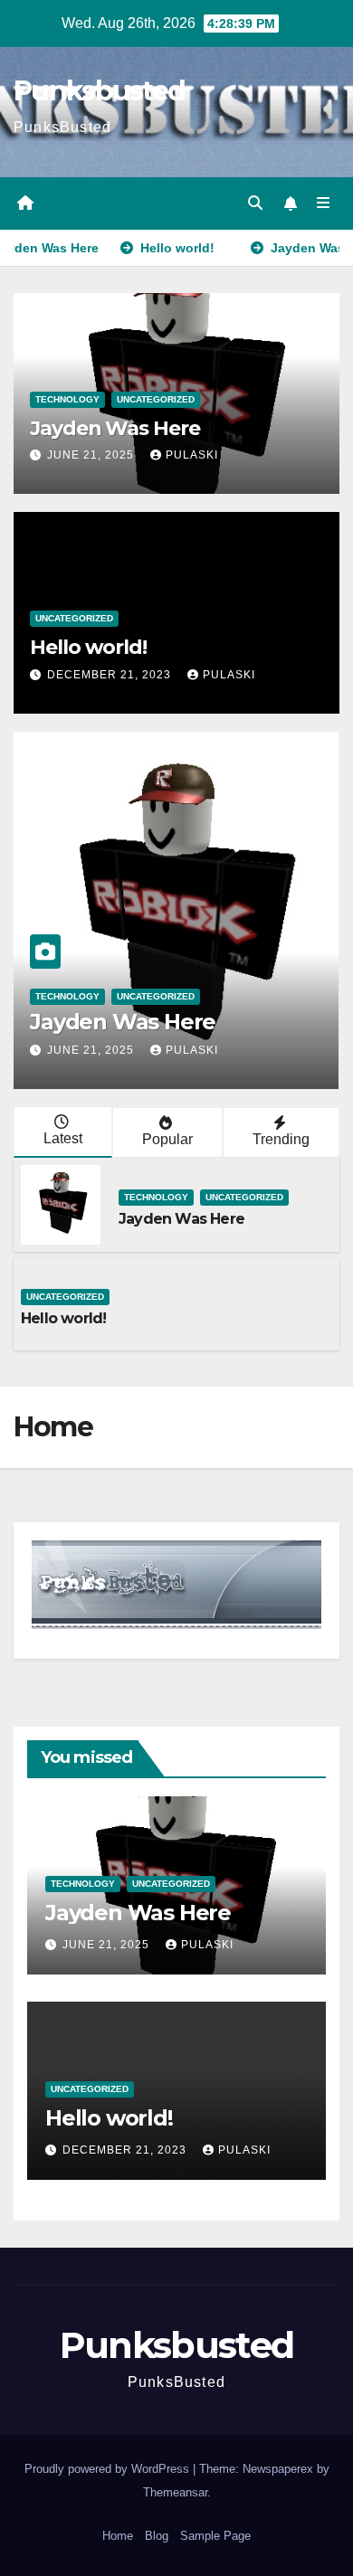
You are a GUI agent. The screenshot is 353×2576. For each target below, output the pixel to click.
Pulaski (192, 455)
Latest (63, 1138)
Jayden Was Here (115, 428)
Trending (281, 1139)
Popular (167, 1139)
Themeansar (175, 2492)
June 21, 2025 (91, 455)
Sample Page (215, 2536)
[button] (255, 203)
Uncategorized (156, 399)
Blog (157, 2536)
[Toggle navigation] (324, 204)
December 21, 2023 (109, 675)
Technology (67, 399)
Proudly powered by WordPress (107, 2469)
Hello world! (88, 647)
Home (118, 2536)
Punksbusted (99, 91)
